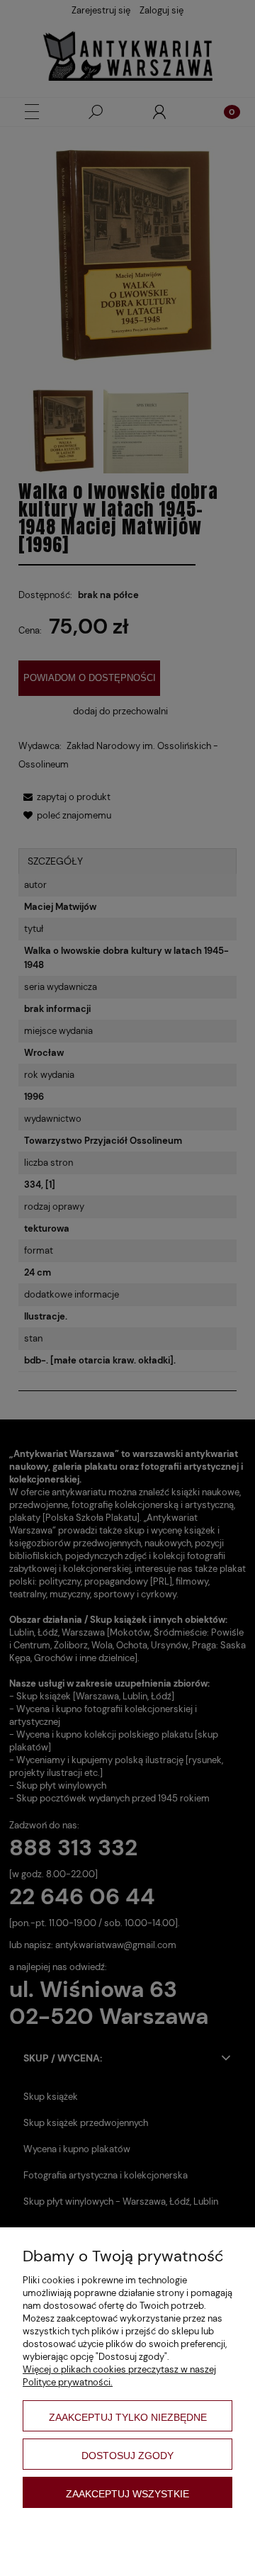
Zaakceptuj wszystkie (127, 2494)
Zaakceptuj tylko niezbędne (128, 2417)
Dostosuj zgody (127, 2456)
